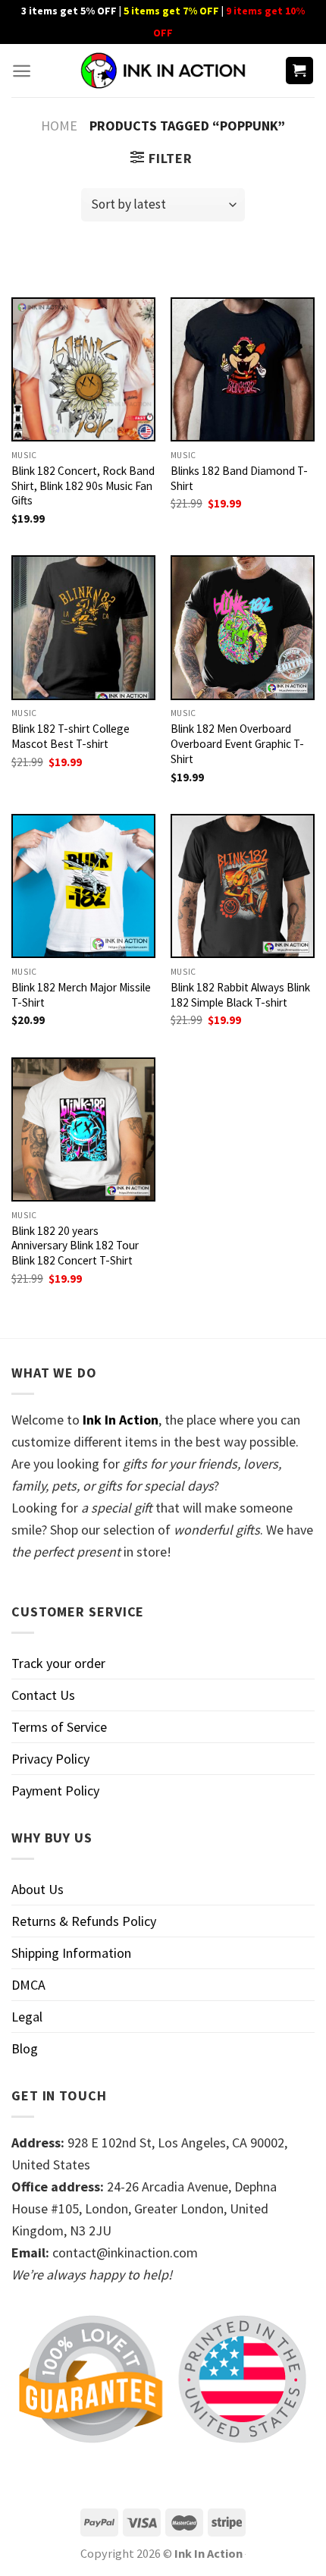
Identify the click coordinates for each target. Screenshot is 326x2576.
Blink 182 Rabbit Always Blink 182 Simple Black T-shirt (240, 995)
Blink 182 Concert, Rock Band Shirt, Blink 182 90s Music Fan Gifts (83, 486)
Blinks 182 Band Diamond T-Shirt (239, 478)
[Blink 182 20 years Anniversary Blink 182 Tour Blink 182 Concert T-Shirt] (83, 1129)
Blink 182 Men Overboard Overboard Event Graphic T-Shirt (237, 744)
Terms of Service (59, 1727)
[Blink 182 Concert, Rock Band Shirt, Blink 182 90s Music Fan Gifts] (83, 369)
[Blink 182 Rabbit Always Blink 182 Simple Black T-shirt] (243, 886)
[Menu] (22, 71)
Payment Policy (55, 1791)
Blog (25, 2048)
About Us (38, 1889)
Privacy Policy (50, 1759)
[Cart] (300, 71)
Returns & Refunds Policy (84, 1921)
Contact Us (43, 1695)
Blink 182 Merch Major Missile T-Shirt (81, 995)
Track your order (58, 1663)
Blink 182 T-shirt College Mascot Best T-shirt (71, 736)
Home (59, 126)
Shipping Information (71, 1953)
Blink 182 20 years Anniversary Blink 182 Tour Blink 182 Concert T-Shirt (75, 1246)
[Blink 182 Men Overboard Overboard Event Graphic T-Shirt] (243, 627)
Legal (27, 2017)
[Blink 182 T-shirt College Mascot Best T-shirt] (83, 627)
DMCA (28, 1985)
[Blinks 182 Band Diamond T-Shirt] (243, 369)
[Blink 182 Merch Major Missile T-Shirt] (83, 886)
